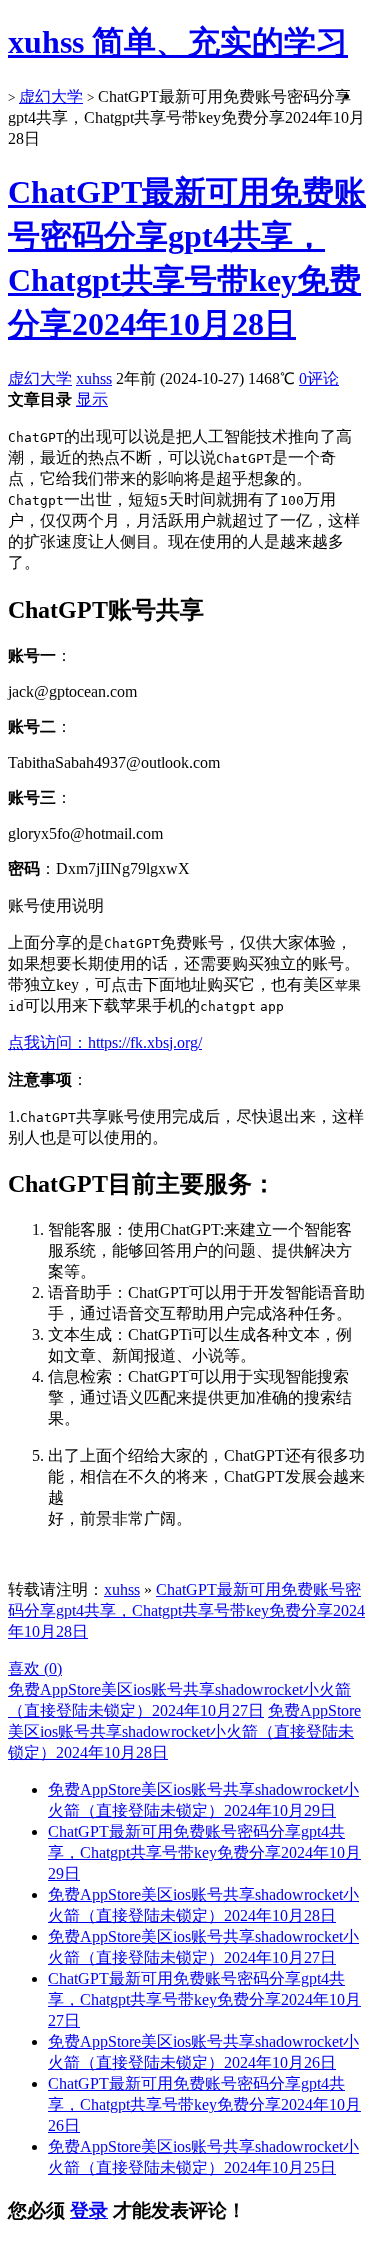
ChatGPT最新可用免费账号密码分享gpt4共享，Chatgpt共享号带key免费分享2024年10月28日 (186, 1610)
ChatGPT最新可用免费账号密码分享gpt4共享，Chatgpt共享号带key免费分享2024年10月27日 (204, 1999)
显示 (92, 399)
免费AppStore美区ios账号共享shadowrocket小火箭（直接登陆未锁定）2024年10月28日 (184, 1731)
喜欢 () (35, 1668)
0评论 (319, 378)
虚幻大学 (51, 96)
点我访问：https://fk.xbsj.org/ (105, 1042)
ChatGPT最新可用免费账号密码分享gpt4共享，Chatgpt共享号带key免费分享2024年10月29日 (204, 1852)
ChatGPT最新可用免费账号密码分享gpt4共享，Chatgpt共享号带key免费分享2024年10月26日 (204, 2104)
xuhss (94, 378)
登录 (89, 2210)
